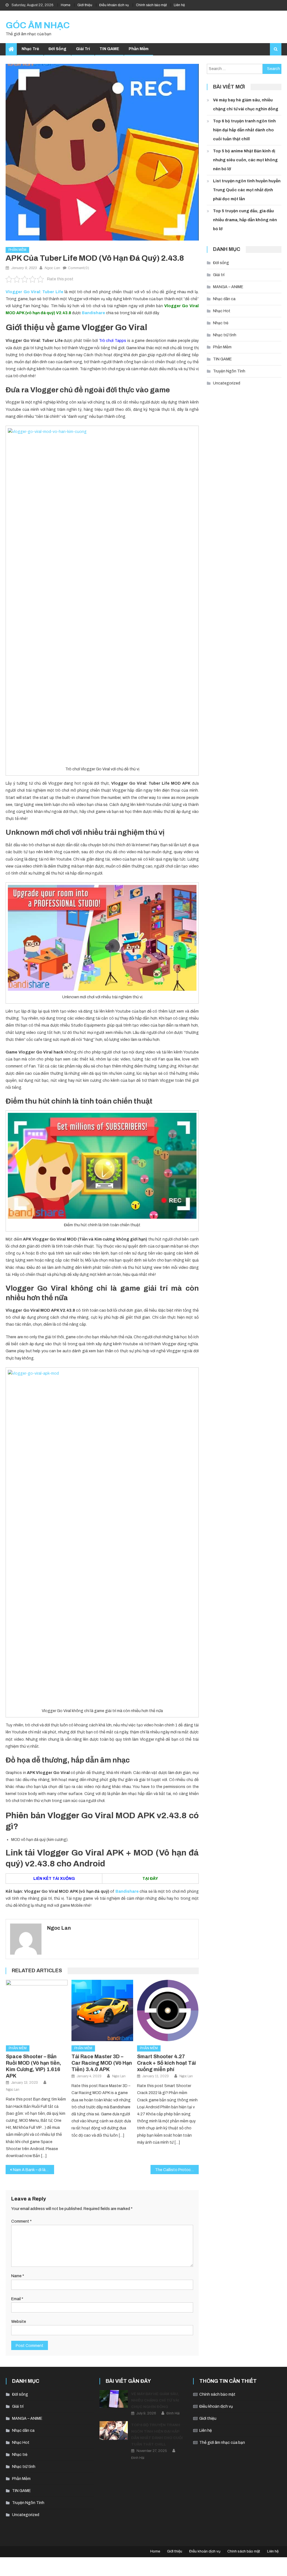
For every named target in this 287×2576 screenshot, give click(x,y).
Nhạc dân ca (224, 299)
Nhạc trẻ (30, 49)
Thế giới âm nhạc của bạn (222, 2443)
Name (18, 2276)
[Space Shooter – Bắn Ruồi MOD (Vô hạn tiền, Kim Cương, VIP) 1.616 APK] (37, 2011)
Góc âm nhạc (38, 25)
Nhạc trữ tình (225, 335)
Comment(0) (78, 268)
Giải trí (83, 49)
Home (66, 5)
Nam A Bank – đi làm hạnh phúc (33, 2170)
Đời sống (57, 49)
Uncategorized (227, 383)
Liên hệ (179, 5)
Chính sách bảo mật (151, 5)
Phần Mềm (139, 49)
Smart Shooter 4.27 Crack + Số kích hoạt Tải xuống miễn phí (166, 2063)
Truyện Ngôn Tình (229, 371)
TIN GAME (109, 49)
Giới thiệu (85, 5)
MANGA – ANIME (228, 287)
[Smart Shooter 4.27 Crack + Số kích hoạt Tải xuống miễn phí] (168, 2011)
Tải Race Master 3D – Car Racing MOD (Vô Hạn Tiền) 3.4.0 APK (102, 2063)
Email (17, 2299)
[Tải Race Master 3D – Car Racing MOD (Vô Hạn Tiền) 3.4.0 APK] (102, 2011)
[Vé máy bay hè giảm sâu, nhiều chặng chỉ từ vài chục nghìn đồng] (114, 2399)
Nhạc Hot (222, 311)
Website (19, 2322)
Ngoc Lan (52, 268)
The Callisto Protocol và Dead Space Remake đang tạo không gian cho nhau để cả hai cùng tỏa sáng (177, 2170)
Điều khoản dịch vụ (114, 5)
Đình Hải (173, 2413)
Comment (21, 2221)
